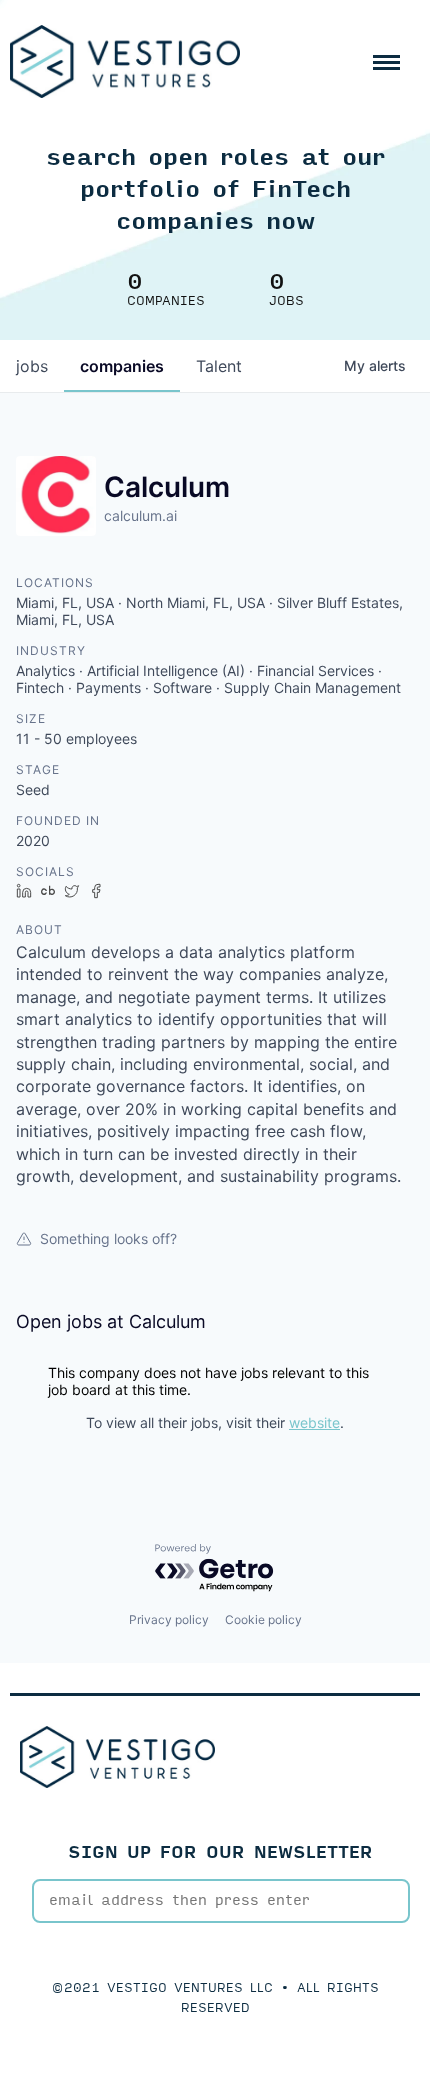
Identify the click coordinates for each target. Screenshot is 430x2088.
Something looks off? (108, 1238)
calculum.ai (140, 515)
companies (122, 366)
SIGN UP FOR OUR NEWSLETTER (220, 1852)
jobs (32, 366)
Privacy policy (169, 1619)
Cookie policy (263, 1619)
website (314, 1422)
